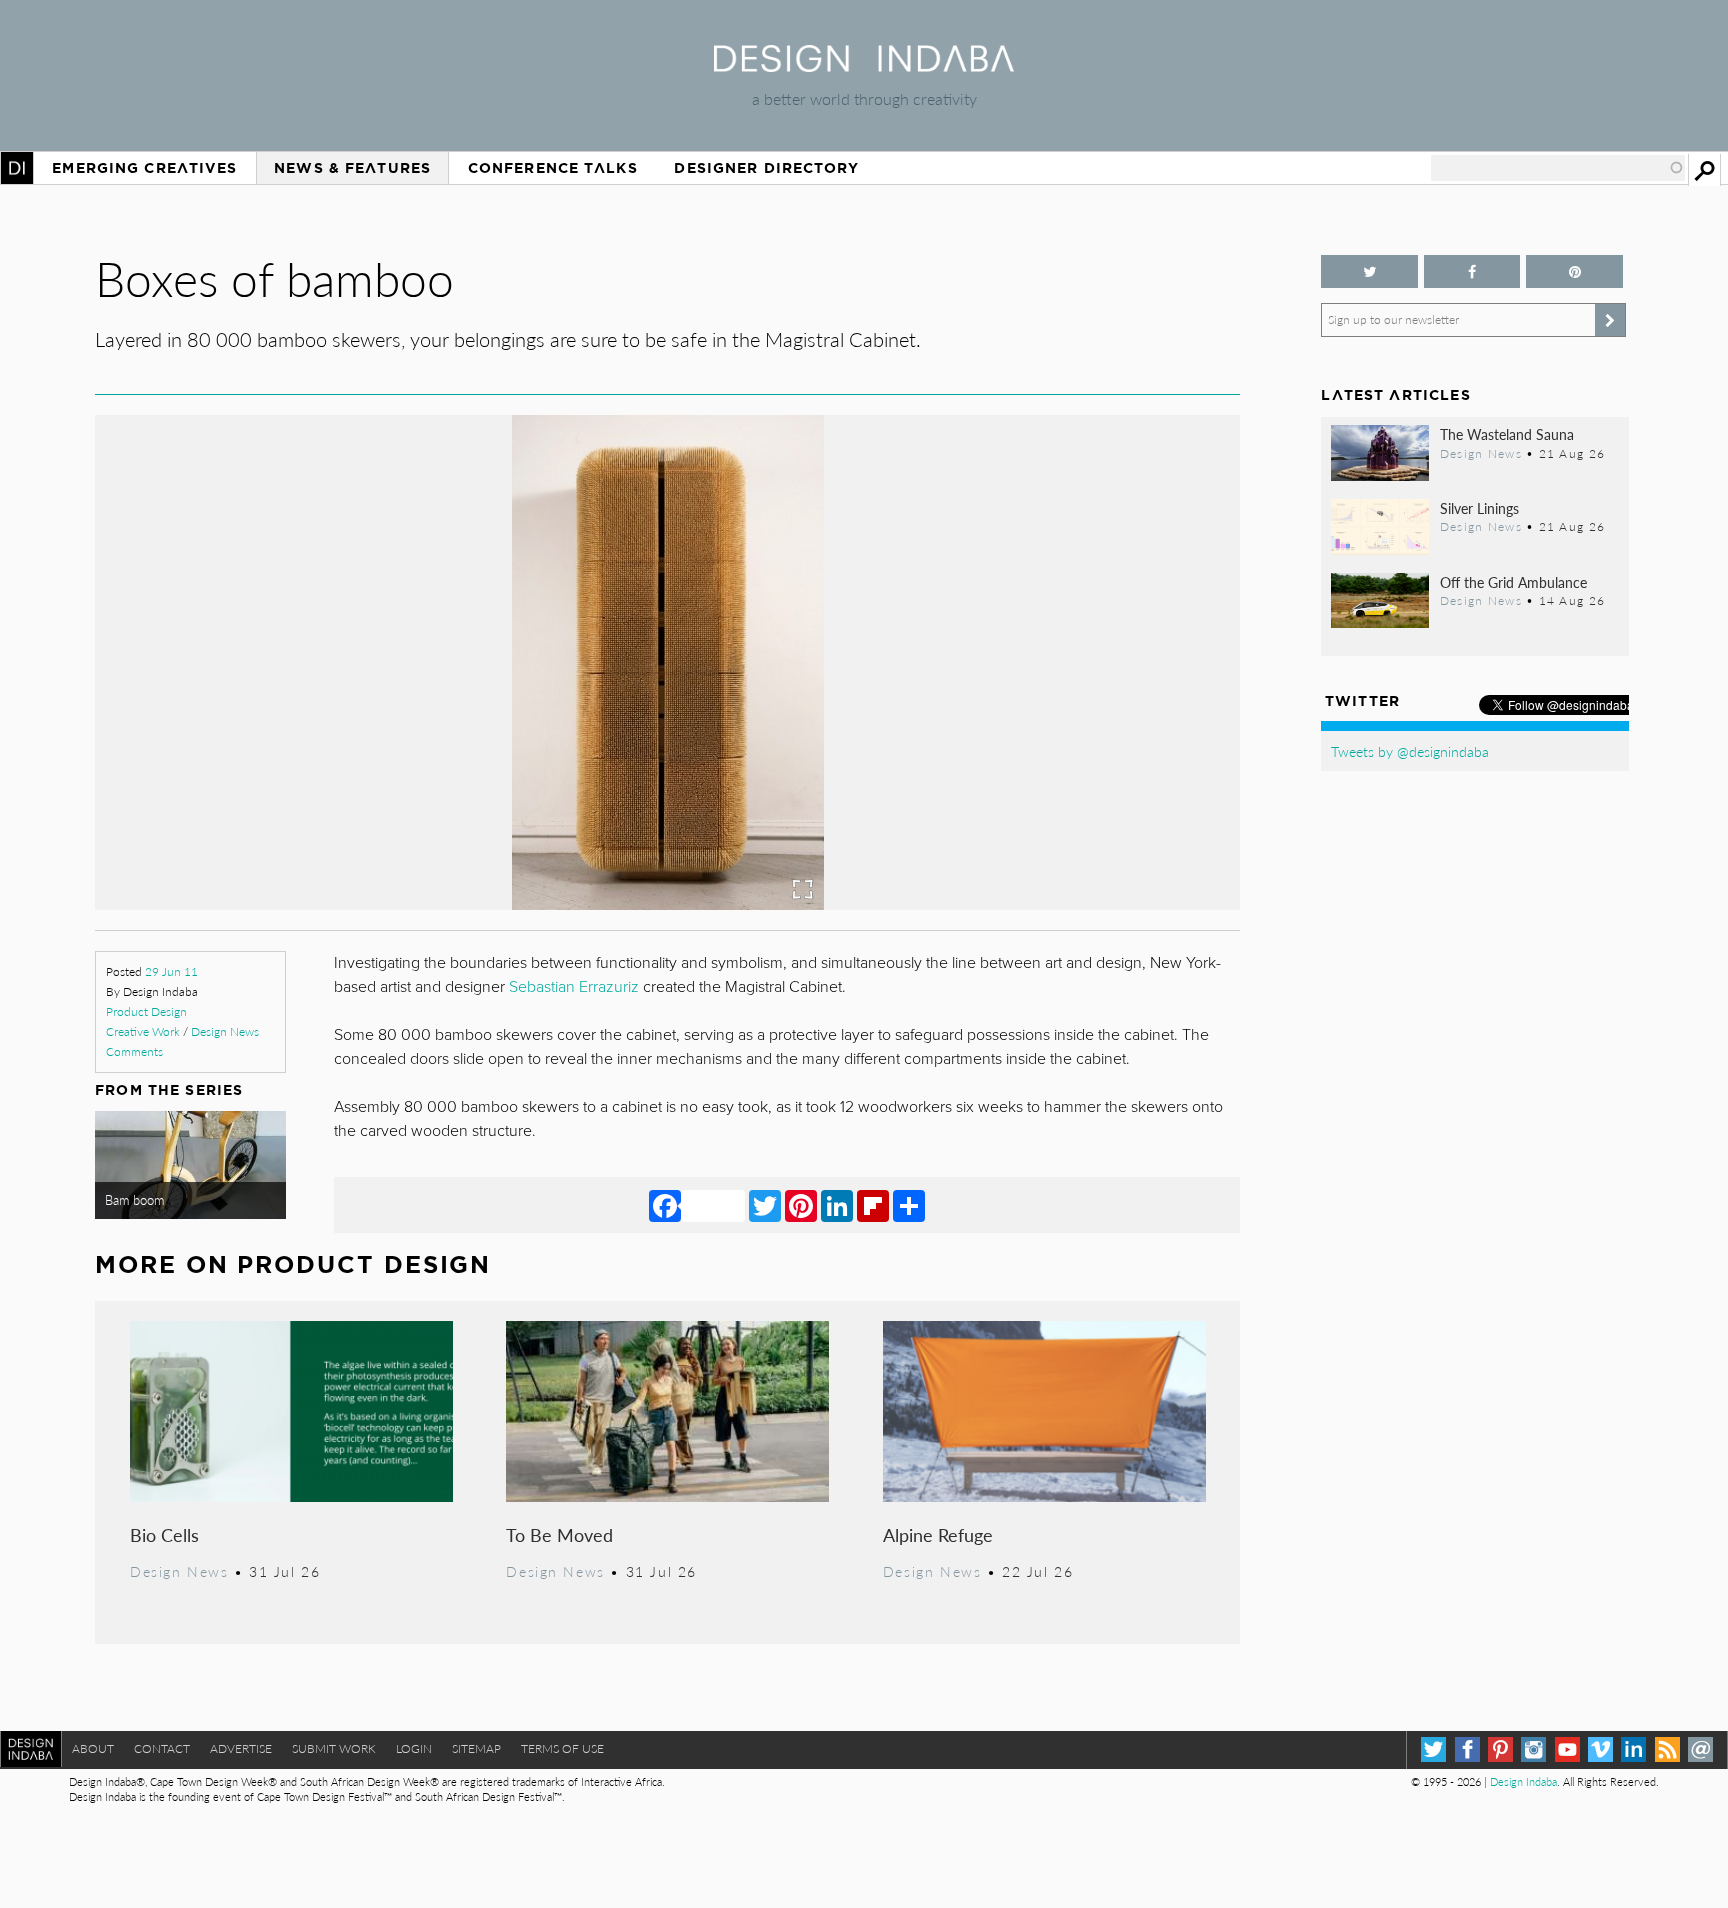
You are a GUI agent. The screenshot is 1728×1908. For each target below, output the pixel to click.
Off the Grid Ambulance (1513, 582)
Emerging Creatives (144, 168)
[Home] (864, 65)
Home (17, 168)
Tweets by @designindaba (1410, 751)
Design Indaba (1523, 1781)
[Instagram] (1533, 1749)
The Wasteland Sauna (1507, 434)
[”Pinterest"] (1574, 271)
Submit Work (334, 1748)
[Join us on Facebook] (1472, 271)
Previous (267, 754)
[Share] (909, 1205)
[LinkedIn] (837, 1205)
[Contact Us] (1700, 1749)
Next (1069, 754)
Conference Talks (553, 168)
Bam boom (134, 1200)
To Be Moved (559, 1534)
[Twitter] (765, 1205)
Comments (134, 1051)
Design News (225, 1031)
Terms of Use (562, 1748)
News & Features (352, 168)
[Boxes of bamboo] (668, 903)
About (93, 1748)
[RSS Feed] (1667, 1749)
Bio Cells (164, 1534)
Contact (162, 1748)
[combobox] (1558, 168)
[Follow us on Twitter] (1369, 271)
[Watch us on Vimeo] (1600, 1749)
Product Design (146, 1011)
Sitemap (476, 1748)
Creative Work (143, 1031)
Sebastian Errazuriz (576, 987)
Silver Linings (1479, 508)
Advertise (241, 1748)
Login (414, 1748)
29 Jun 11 (171, 971)
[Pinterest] (801, 1205)
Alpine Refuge (938, 1534)
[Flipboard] (873, 1205)
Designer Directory (766, 168)
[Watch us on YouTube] (1567, 1749)
